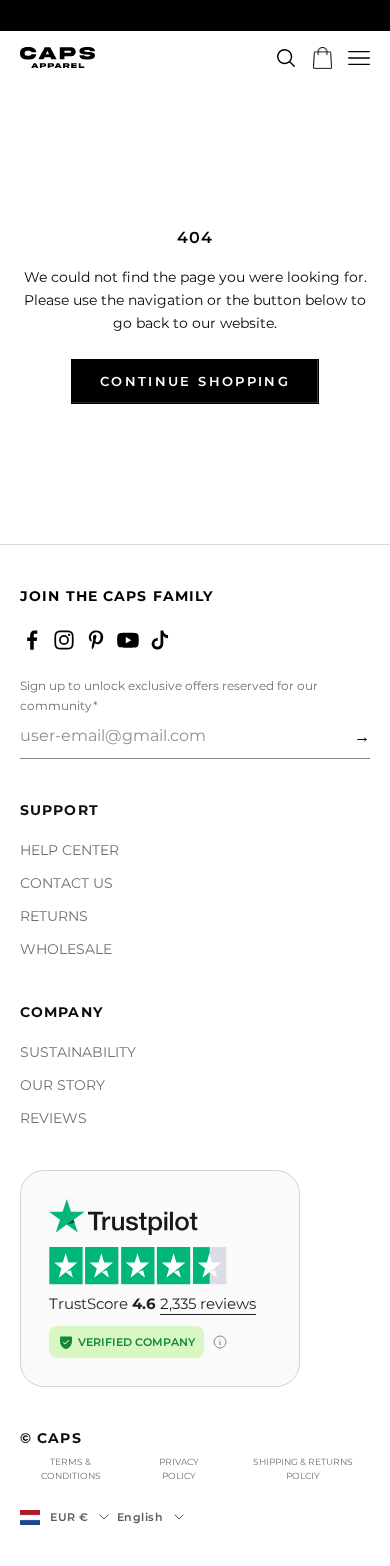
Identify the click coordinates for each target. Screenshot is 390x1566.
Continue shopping (195, 381)
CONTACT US (66, 883)
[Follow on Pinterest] (96, 640)
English (140, 1517)
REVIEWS (53, 1118)
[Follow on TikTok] (160, 640)
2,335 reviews (208, 1303)
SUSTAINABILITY (78, 1052)
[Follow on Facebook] (32, 640)
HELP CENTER (69, 850)
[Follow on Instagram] (64, 640)
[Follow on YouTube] (128, 640)
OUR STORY (62, 1085)
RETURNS (54, 916)
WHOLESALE (66, 949)
